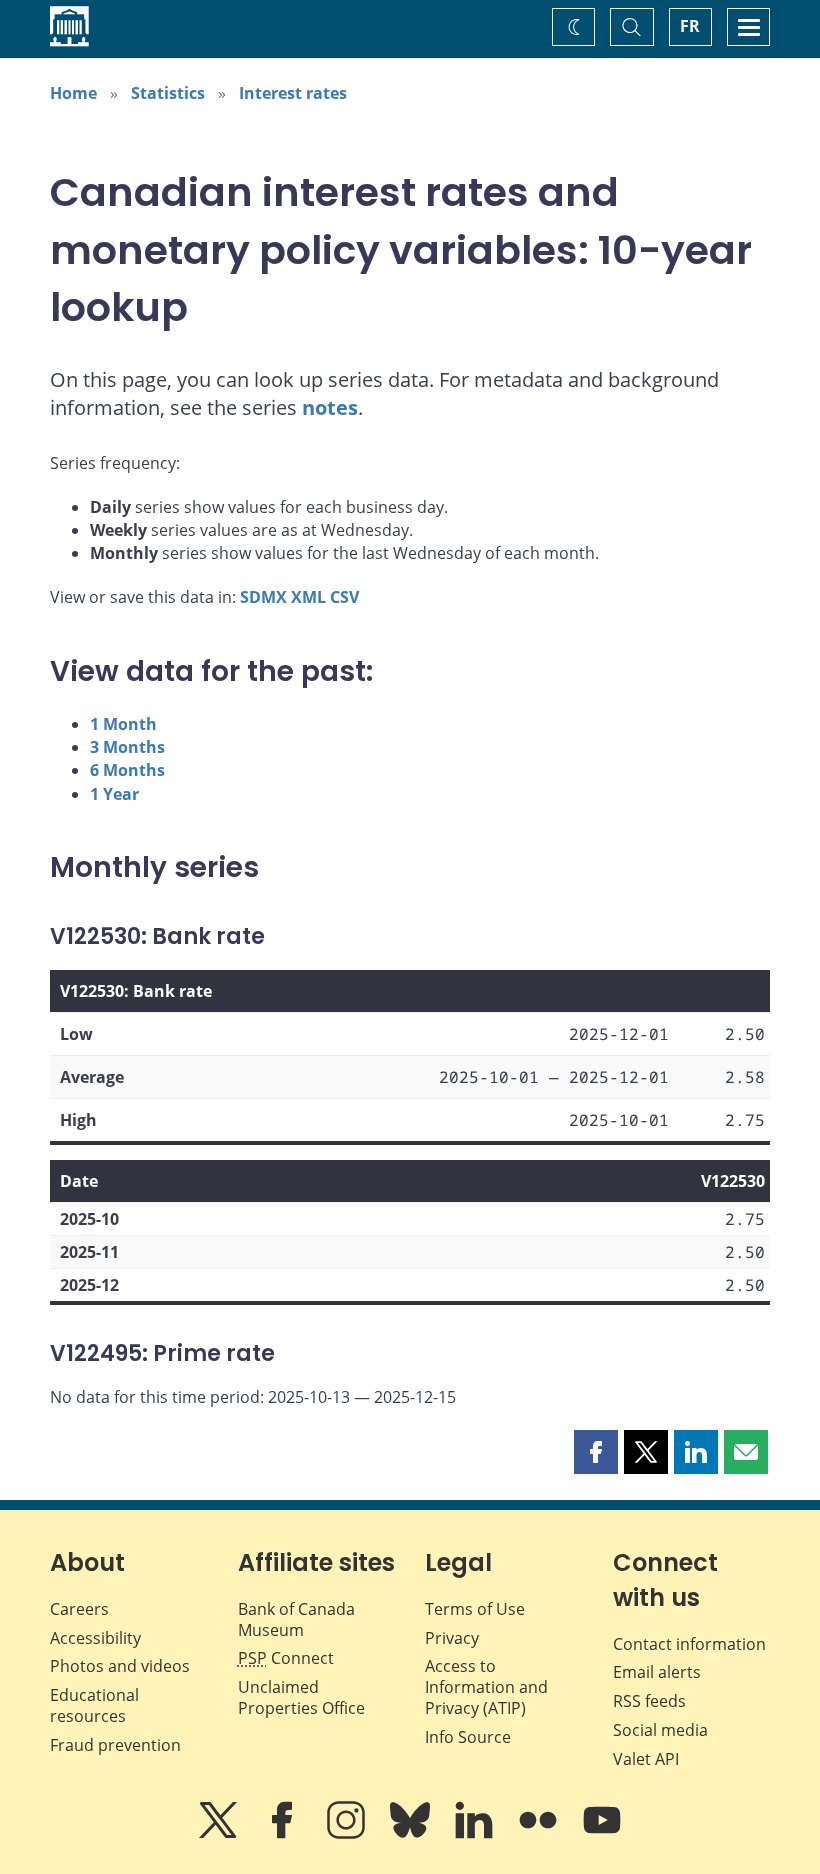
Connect (286, 1658)
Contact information (689, 1644)
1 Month (123, 724)
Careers (79, 1609)
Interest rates (293, 93)
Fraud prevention (115, 1745)
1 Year (114, 794)
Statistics (168, 93)
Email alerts (657, 1672)
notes (330, 407)
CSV (344, 597)
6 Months (127, 770)
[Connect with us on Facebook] (284, 1834)
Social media (660, 1730)
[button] (596, 1452)
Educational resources (94, 1705)
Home (73, 93)
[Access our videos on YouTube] (602, 1834)
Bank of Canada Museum (296, 1619)
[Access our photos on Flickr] (540, 1834)
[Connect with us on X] (220, 1834)
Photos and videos (120, 1666)
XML (308, 597)
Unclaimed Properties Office (301, 1697)
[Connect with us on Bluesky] (412, 1834)
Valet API (646, 1759)
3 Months (127, 747)
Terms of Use (475, 1609)
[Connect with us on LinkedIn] (476, 1834)
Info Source (468, 1737)
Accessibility (95, 1638)
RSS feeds (649, 1701)
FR (690, 26)
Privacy (452, 1638)
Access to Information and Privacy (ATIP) (486, 1687)
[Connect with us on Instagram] (348, 1834)
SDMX (263, 597)
